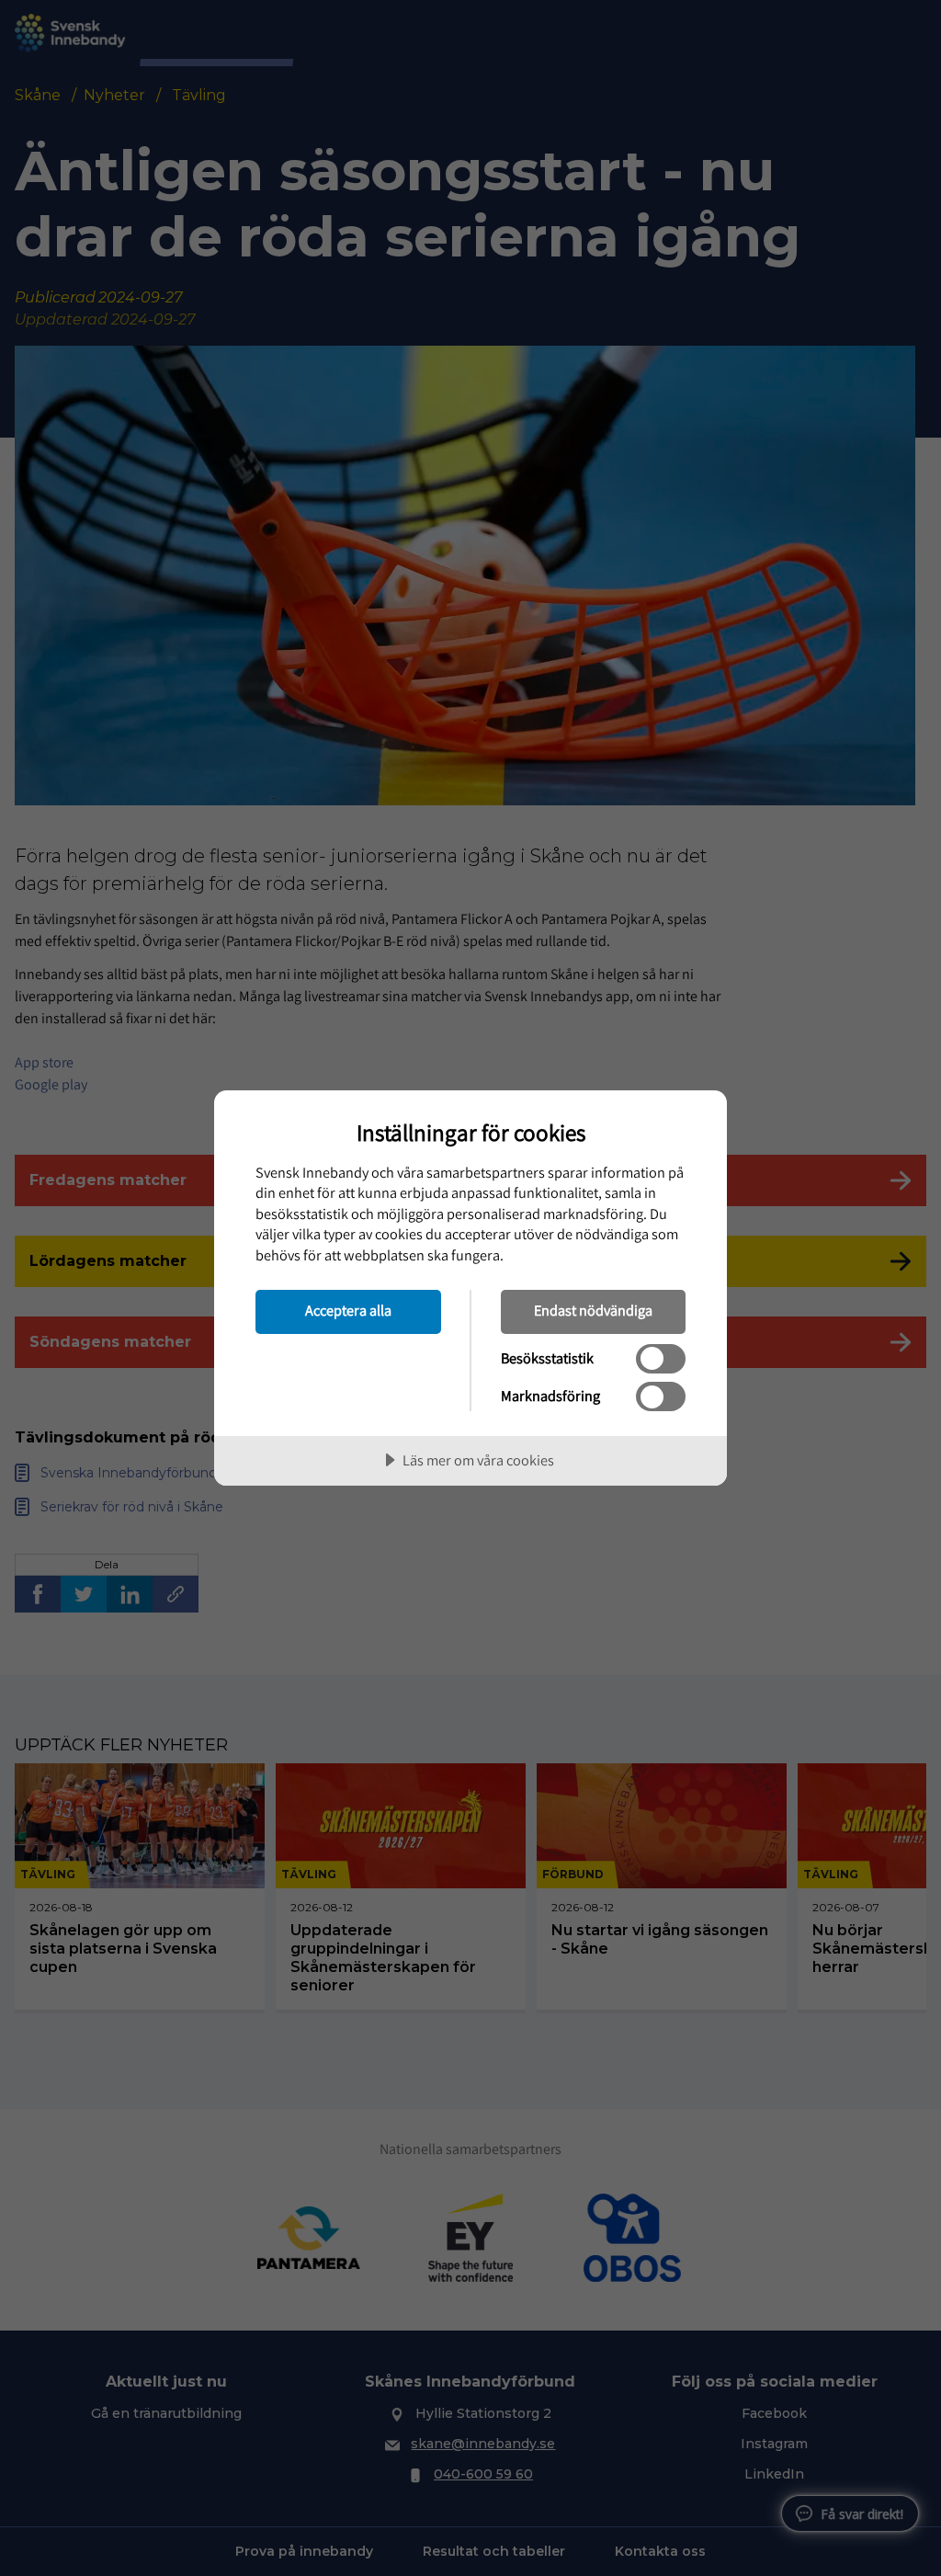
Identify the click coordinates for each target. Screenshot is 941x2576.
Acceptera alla (348, 1310)
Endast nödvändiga (593, 1310)
